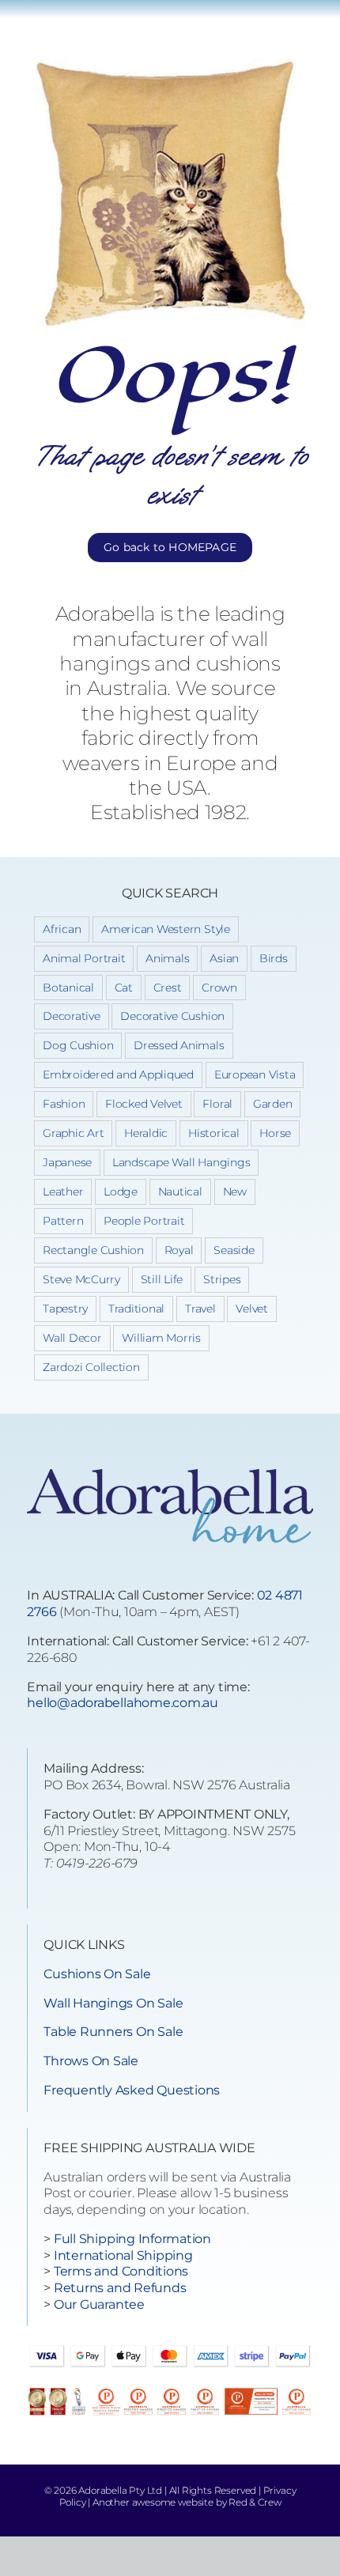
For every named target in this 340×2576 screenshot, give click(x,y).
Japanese (67, 1162)
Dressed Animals (179, 1045)
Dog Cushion (78, 1045)
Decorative (72, 1016)
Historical (214, 1133)
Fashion (64, 1104)
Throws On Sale (91, 2061)
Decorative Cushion (172, 1016)
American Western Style (166, 929)
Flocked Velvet (144, 1104)
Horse (275, 1133)
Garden (273, 1104)
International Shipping (123, 2255)
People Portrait (144, 1221)
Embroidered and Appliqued (118, 1075)
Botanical (68, 988)
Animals (167, 958)
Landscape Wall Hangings (181, 1162)
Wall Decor (72, 1338)
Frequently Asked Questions (132, 2090)
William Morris (161, 1338)
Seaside (234, 1250)
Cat (124, 988)
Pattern (63, 1221)
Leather (63, 1192)
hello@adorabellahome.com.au (123, 1703)
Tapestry (65, 1309)
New (235, 1192)
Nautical (180, 1192)
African (62, 929)
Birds (274, 958)
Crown (219, 988)
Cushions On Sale (97, 1974)
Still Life (162, 1279)
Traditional (136, 1309)
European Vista (255, 1075)
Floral (217, 1104)
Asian (224, 958)
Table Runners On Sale (113, 2032)
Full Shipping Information (132, 2239)
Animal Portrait (84, 958)
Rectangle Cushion (93, 1250)
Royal (179, 1250)
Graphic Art (73, 1133)
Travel (200, 1309)
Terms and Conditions (121, 2271)
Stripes (222, 1279)
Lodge (121, 1192)
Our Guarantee (99, 2304)
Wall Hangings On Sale (113, 2003)
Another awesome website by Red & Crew (187, 2502)
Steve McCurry (81, 1279)
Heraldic (146, 1133)
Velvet (252, 1309)
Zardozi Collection (91, 1367)
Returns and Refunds (120, 2288)
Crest (168, 988)
